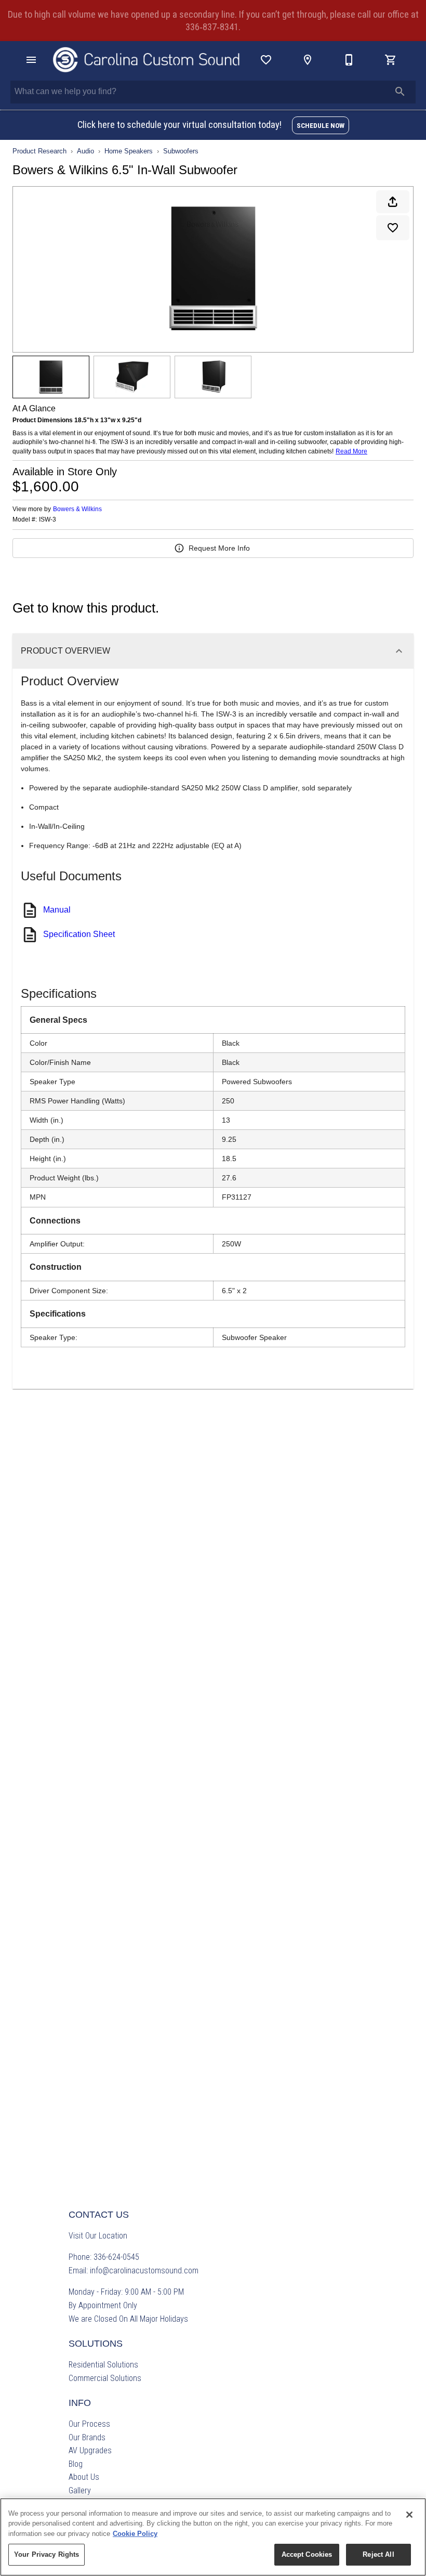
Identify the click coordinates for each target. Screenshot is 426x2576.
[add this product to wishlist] (393, 228)
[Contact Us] (349, 60)
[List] (266, 60)
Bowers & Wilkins (77, 509)
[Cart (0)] (391, 60)
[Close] (409, 2515)
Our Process (89, 2424)
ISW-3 (48, 520)
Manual (57, 910)
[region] (213, 2537)
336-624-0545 (116, 2257)
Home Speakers (129, 151)
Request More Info (219, 548)
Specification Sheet (79, 934)
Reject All (378, 2554)
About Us (84, 2477)
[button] (31, 60)
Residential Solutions (103, 2365)
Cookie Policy (135, 2534)
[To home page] (147, 60)
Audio (85, 151)
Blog (76, 2464)
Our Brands (87, 2437)
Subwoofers (181, 151)
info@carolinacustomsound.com (144, 2271)
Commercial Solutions (105, 2378)
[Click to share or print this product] (393, 202)
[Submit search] (400, 92)
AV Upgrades (90, 2450)
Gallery (80, 2490)
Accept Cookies (307, 2554)
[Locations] (308, 60)
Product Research (39, 151)
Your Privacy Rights (46, 2554)
